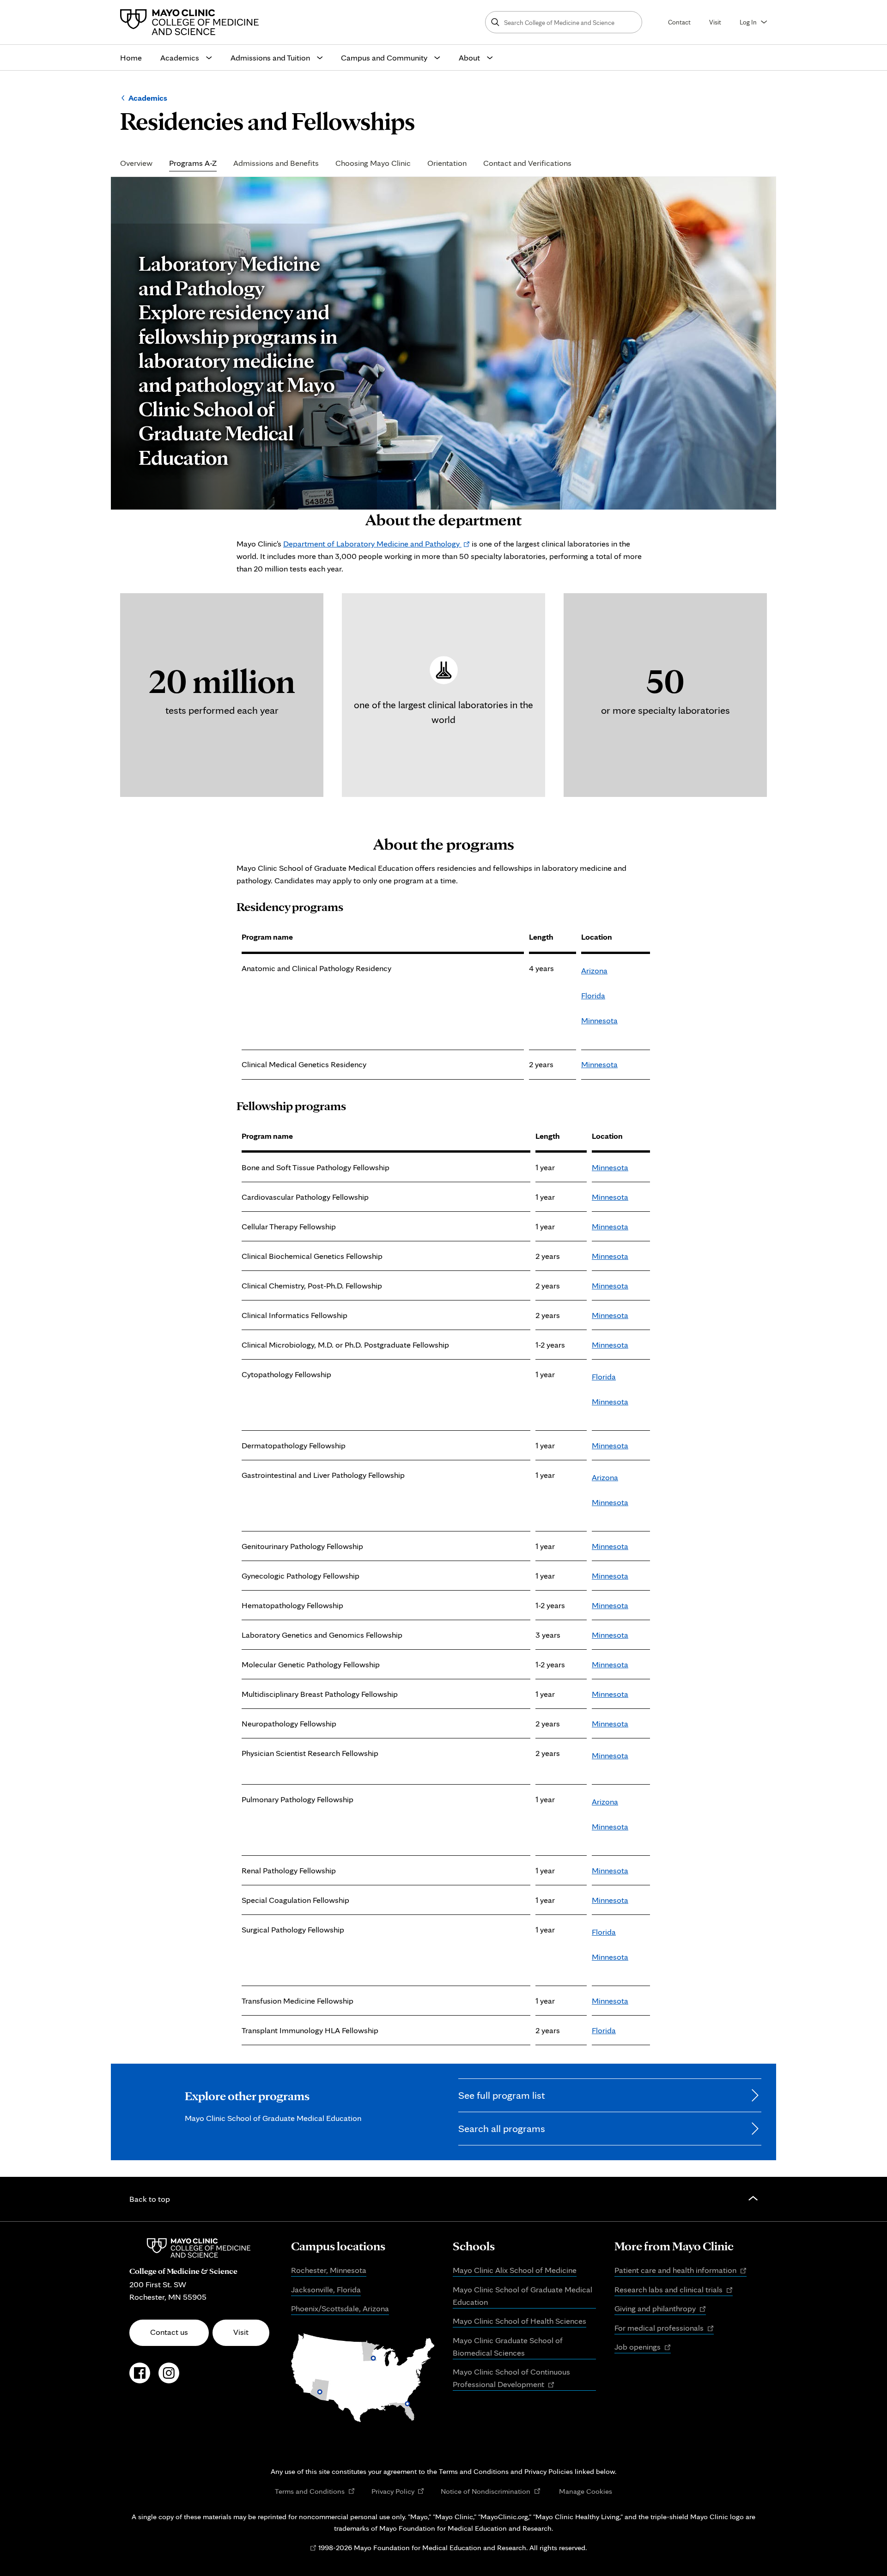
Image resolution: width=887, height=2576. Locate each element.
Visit (715, 22)
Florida (593, 995)
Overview (136, 163)
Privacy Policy (398, 2491)
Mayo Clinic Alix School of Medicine (515, 2270)
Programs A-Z (193, 163)
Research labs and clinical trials (674, 2290)
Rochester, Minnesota (329, 2270)
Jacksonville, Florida (326, 2289)
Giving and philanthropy (660, 2309)
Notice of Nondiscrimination (491, 2491)
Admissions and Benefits (276, 163)
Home (131, 58)
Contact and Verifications (527, 163)
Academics (180, 58)
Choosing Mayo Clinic (373, 163)
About (469, 58)
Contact (679, 22)
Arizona (594, 970)
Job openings (643, 2347)
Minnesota (599, 1020)
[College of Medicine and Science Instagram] (169, 2378)
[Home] (192, 22)
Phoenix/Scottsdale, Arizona (340, 2308)
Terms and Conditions (315, 2491)
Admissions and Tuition (270, 58)
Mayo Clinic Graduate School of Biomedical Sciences (508, 2346)
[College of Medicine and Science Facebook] (140, 2378)
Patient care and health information (680, 2271)
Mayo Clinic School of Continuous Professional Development (511, 2379)
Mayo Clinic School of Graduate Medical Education (522, 2296)
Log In (748, 22)
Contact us (169, 2332)
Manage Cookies (586, 2491)
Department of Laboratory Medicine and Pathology (377, 544)
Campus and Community (384, 58)
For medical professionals (664, 2328)
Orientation (447, 163)
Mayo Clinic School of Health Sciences (519, 2321)
